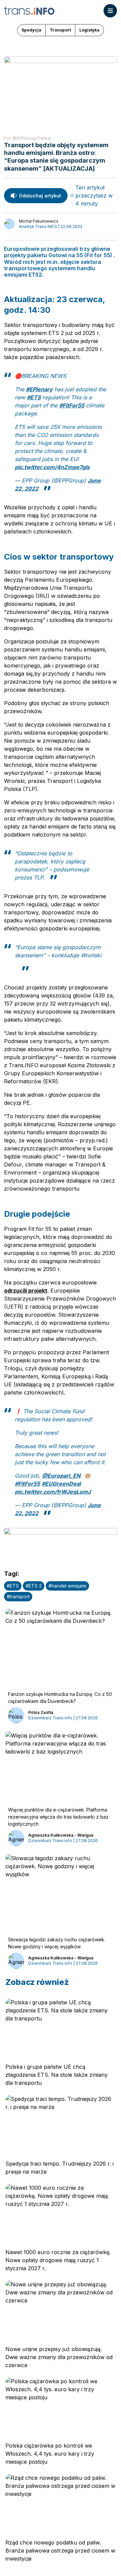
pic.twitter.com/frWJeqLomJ (53, 1492)
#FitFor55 (72, 405)
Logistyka (89, 30)
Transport (60, 30)
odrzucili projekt (26, 1291)
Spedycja (31, 30)
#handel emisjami (67, 1586)
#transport (18, 1596)
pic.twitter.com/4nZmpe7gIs (52, 467)
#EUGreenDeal (61, 1484)
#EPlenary (39, 389)
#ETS (34, 397)
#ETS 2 (34, 1586)
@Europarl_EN (61, 1476)
